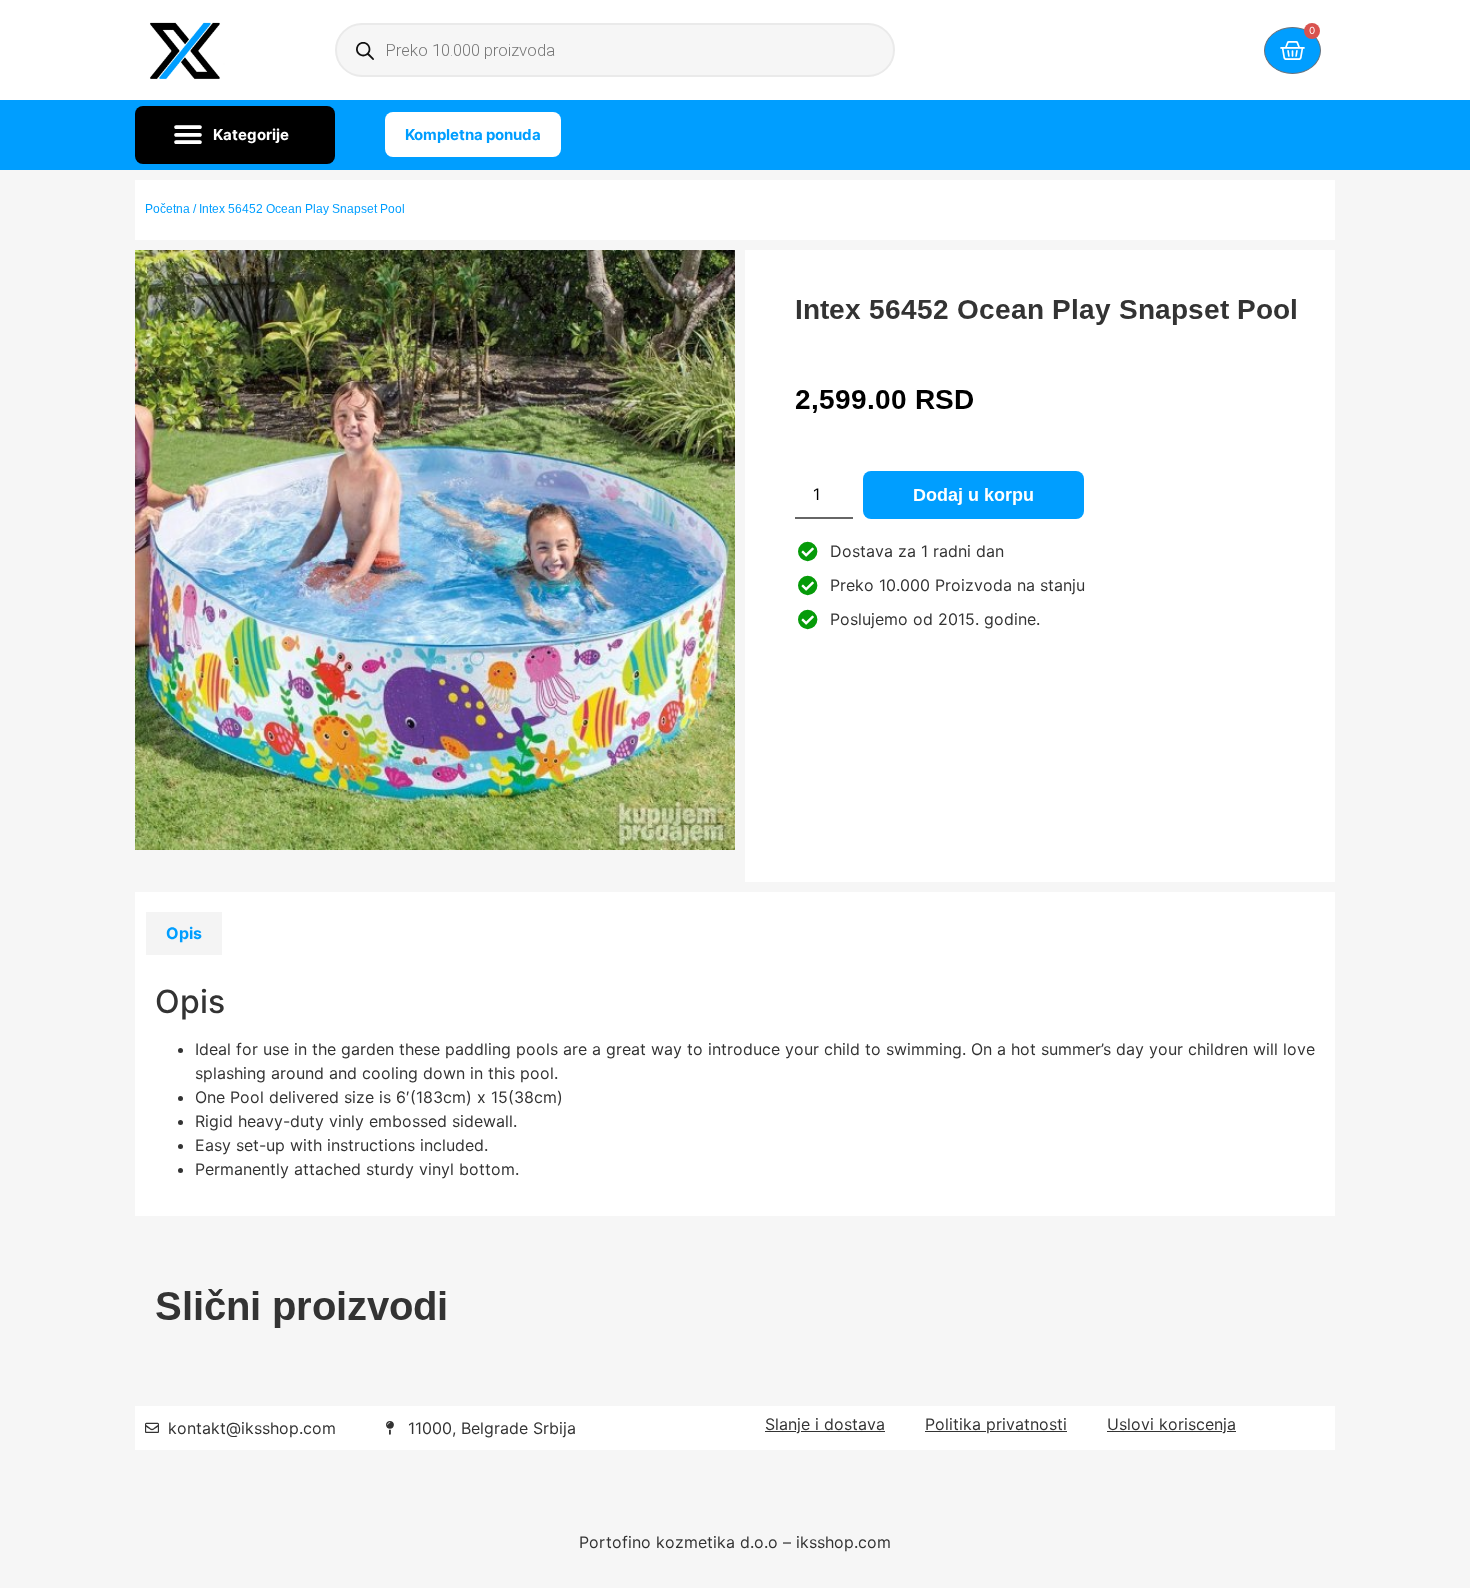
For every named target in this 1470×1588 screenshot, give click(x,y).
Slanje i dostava (825, 1424)
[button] (235, 135)
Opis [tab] (184, 933)
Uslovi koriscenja (1171, 1424)
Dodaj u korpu (973, 495)
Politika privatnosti (996, 1424)
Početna (167, 209)
